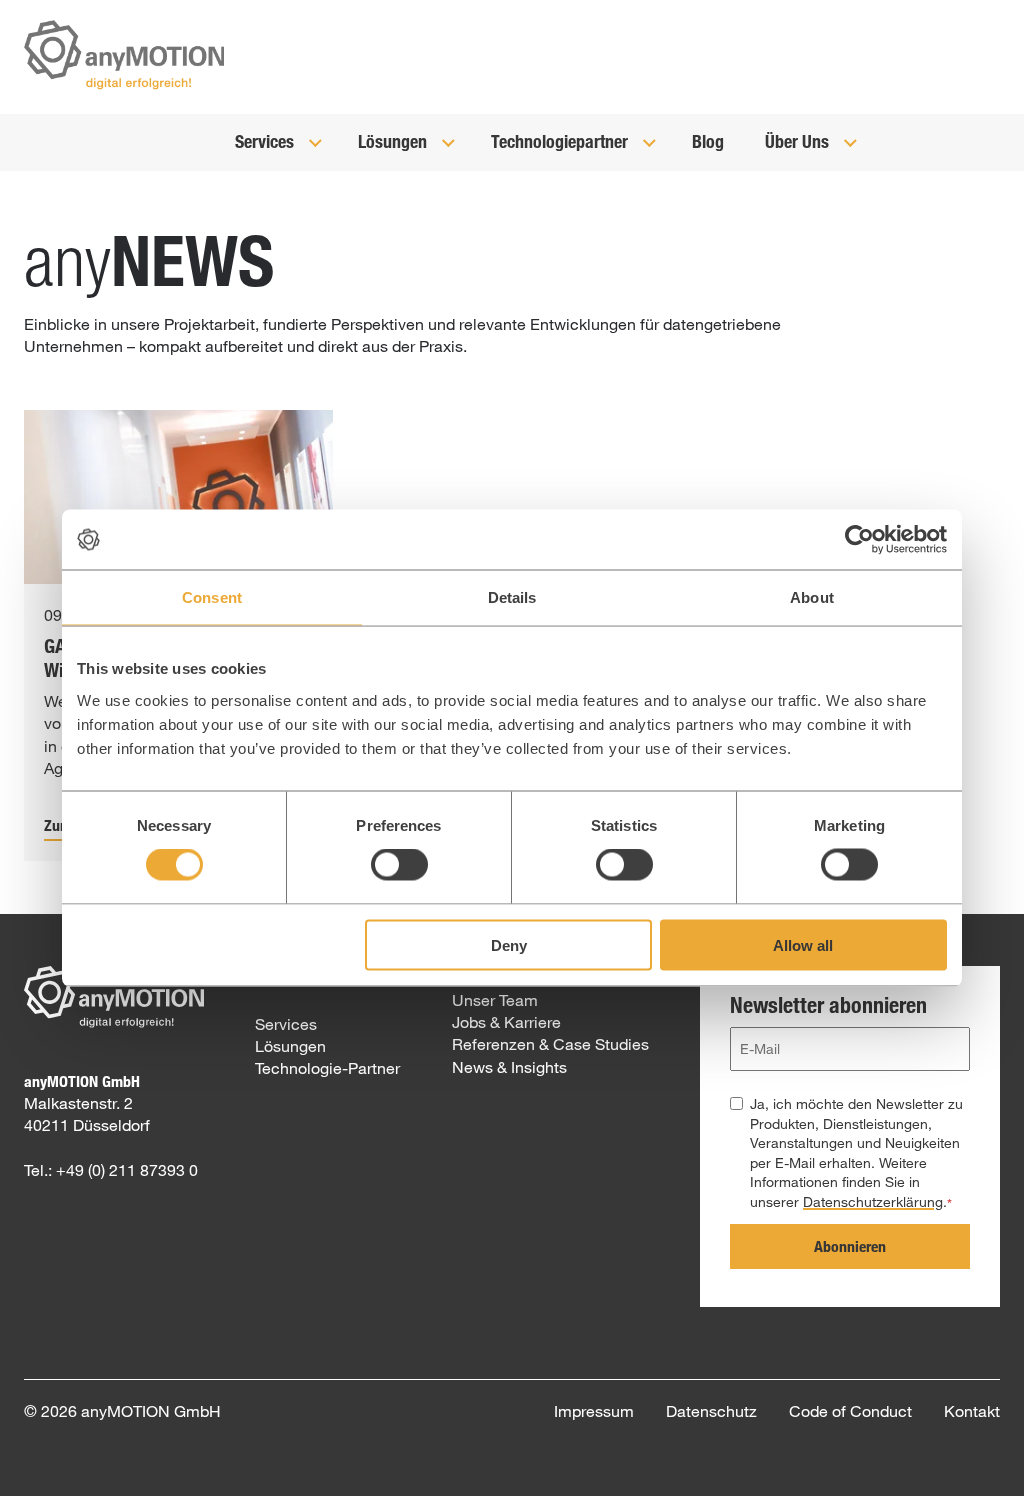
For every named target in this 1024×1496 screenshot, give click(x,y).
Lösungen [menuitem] (290, 1045)
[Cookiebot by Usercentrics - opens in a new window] (859, 540)
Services (266, 141)
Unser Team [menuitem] (495, 999)
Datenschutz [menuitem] (711, 1410)
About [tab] (812, 597)
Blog (708, 141)
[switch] (399, 865)
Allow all (803, 944)
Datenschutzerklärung (873, 1201)
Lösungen (394, 141)
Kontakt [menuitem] (972, 1410)
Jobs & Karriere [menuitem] (506, 1021)
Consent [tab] (212, 597)
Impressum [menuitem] (594, 1410)
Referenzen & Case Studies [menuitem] (550, 1043)
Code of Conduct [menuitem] (850, 1410)
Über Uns (799, 141)
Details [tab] (512, 597)
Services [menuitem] (286, 1023)
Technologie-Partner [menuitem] (327, 1067)
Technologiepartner (561, 141)
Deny (509, 944)
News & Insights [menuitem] (509, 1066)
